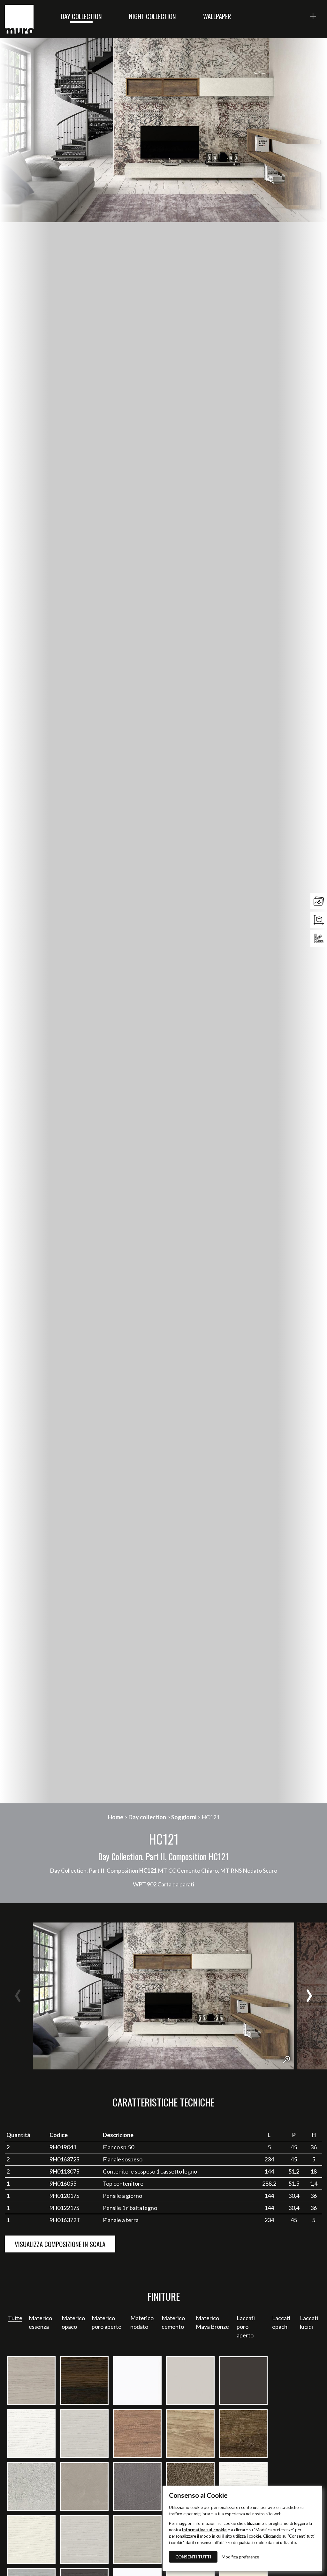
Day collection (81, 16)
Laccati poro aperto (246, 2327)
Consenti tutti (193, 2557)
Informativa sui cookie (204, 2530)
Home (116, 1817)
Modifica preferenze (240, 2557)
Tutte (15, 2318)
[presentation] (18, 1996)
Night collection (152, 16)
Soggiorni (184, 1817)
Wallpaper (217, 16)
